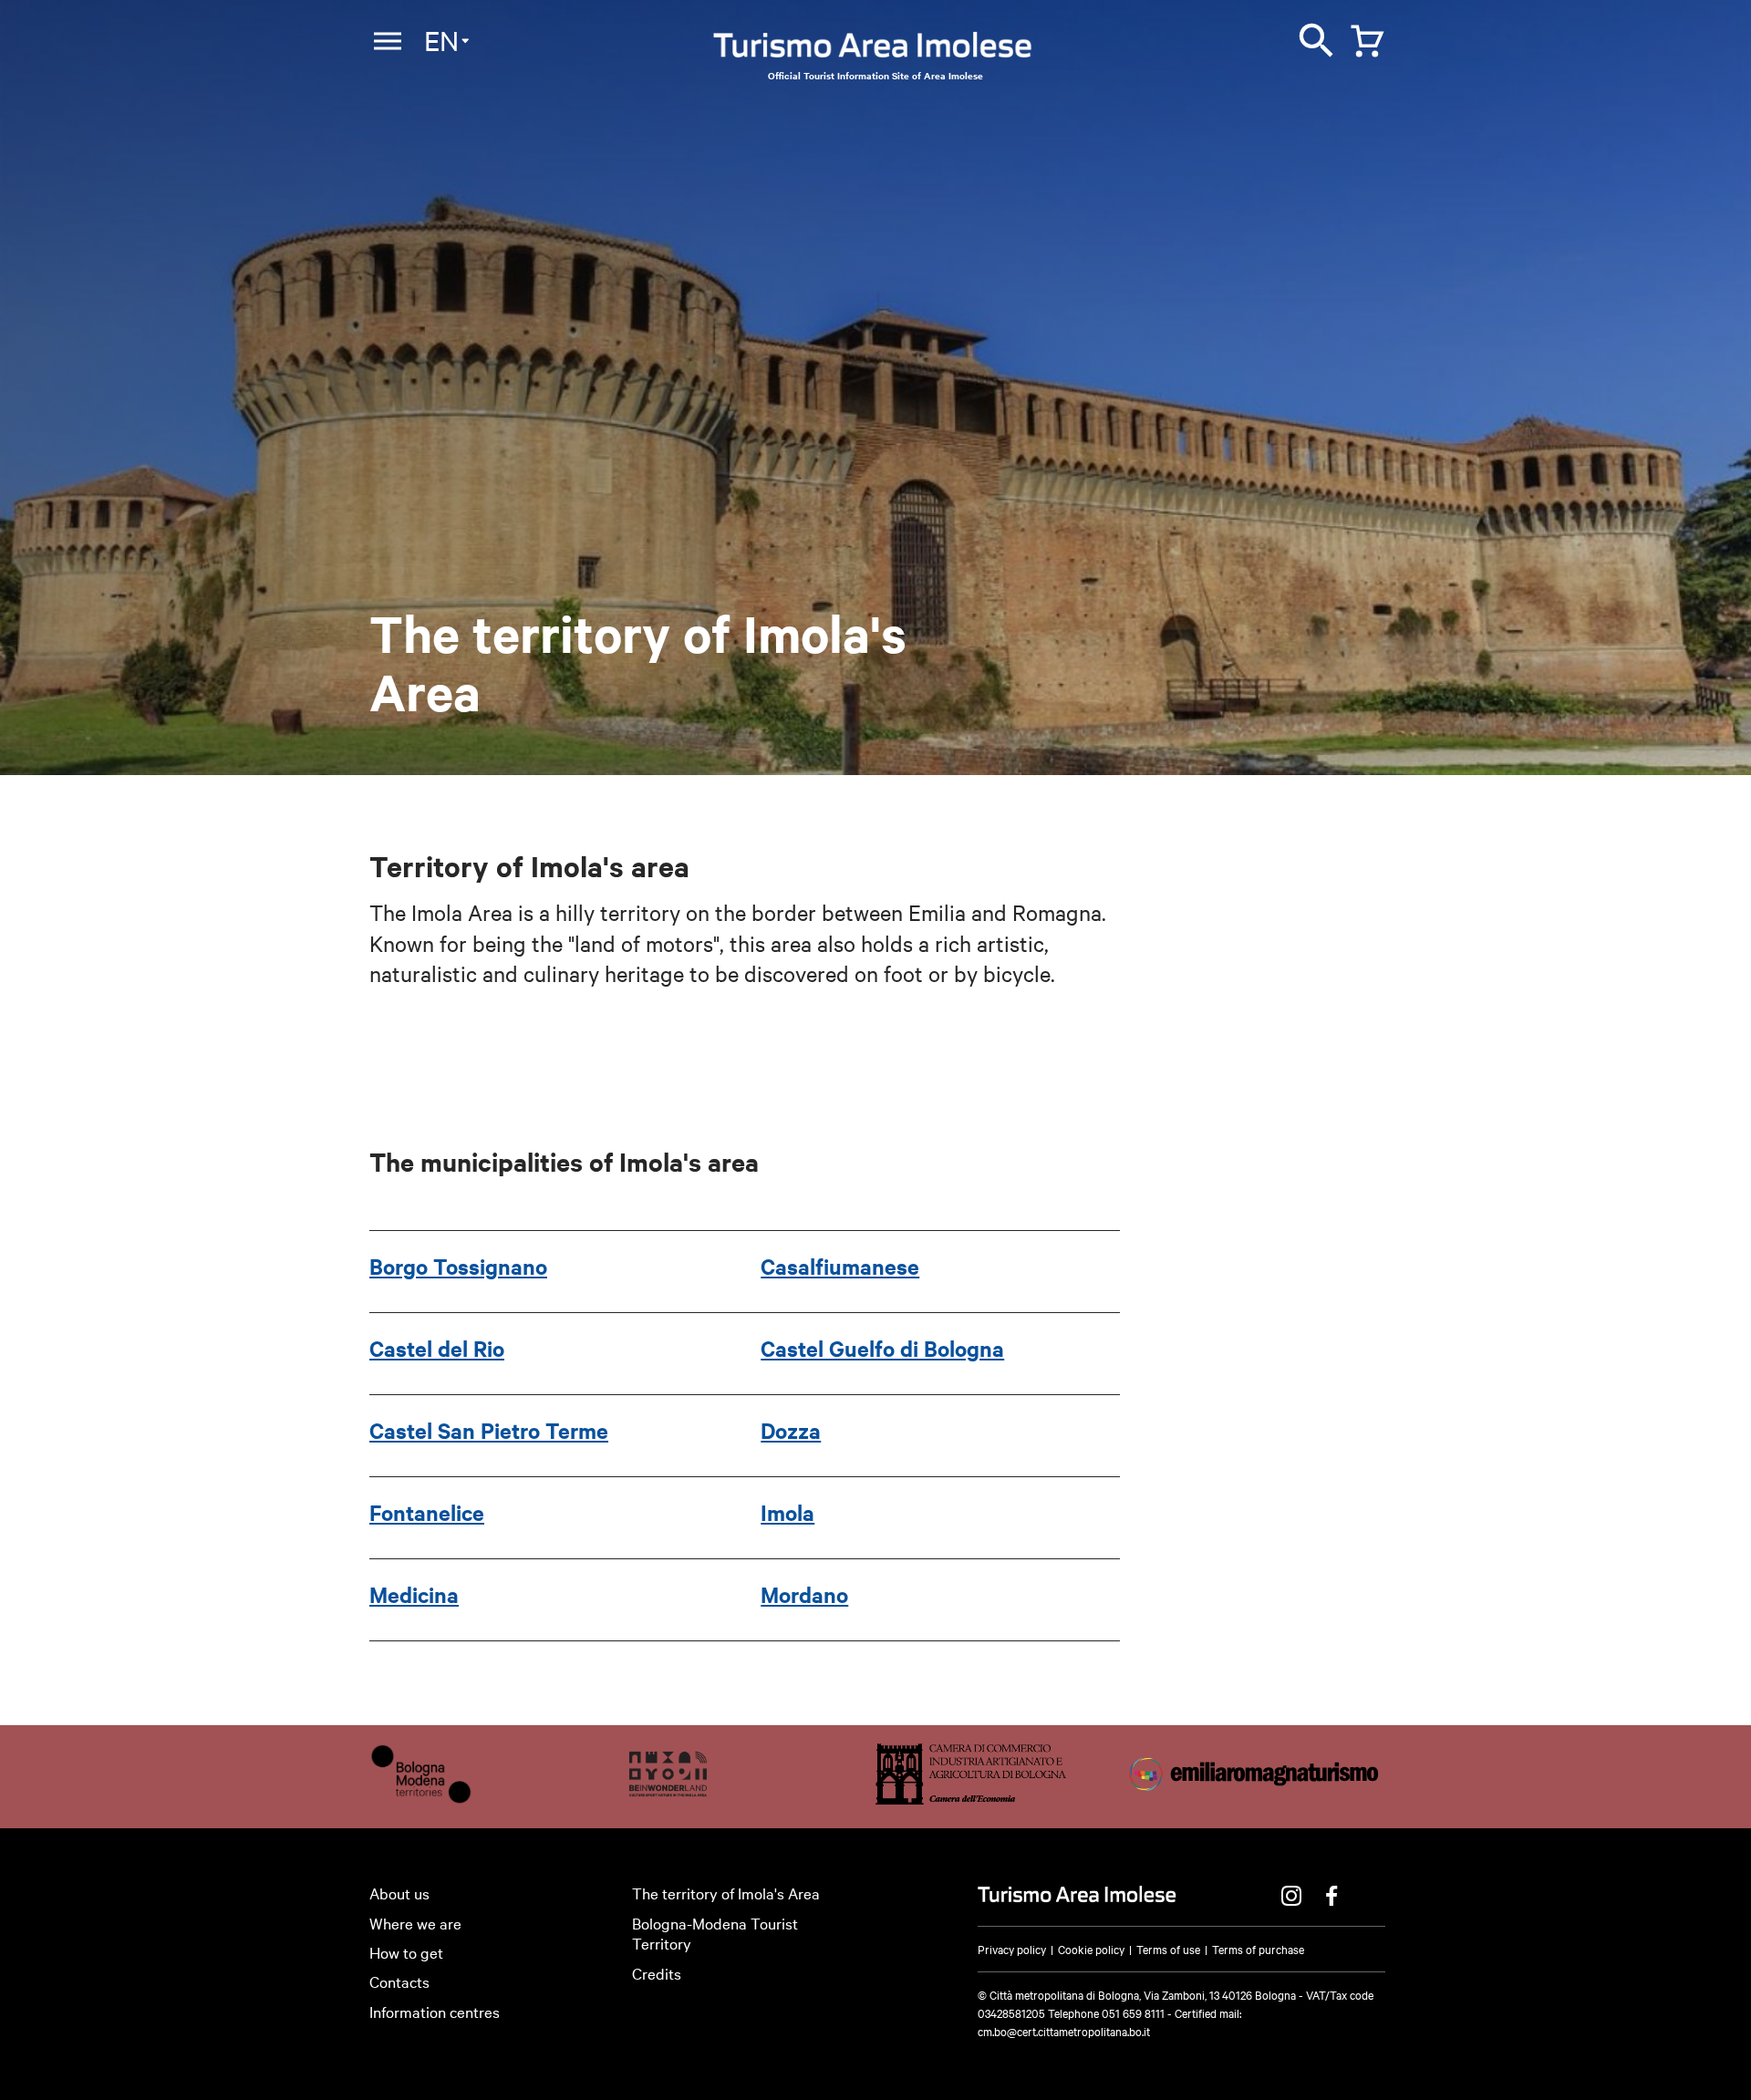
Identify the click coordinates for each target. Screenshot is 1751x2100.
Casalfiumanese (840, 1266)
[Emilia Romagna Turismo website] (1256, 1798)
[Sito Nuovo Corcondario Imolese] (668, 1798)
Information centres (435, 2011)
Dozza (791, 1430)
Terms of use (1168, 1949)
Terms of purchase (1258, 1949)
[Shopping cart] (1362, 37)
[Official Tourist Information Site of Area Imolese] (873, 50)
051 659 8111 (1133, 2012)
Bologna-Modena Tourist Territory (715, 1933)
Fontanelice (427, 1512)
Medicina (414, 1594)
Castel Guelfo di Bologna (882, 1348)
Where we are (415, 1923)
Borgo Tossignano (458, 1266)
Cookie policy (1091, 1949)
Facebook (1331, 1896)
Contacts (399, 1981)
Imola (787, 1512)
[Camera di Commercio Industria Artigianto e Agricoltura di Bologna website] (971, 1798)
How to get (406, 1952)
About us (399, 1893)
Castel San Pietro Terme (489, 1430)
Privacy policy (1012, 1949)
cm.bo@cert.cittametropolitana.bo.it (1064, 2031)
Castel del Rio (437, 1348)
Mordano (804, 1594)
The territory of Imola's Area (726, 1893)
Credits (657, 1973)
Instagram (1291, 1896)
